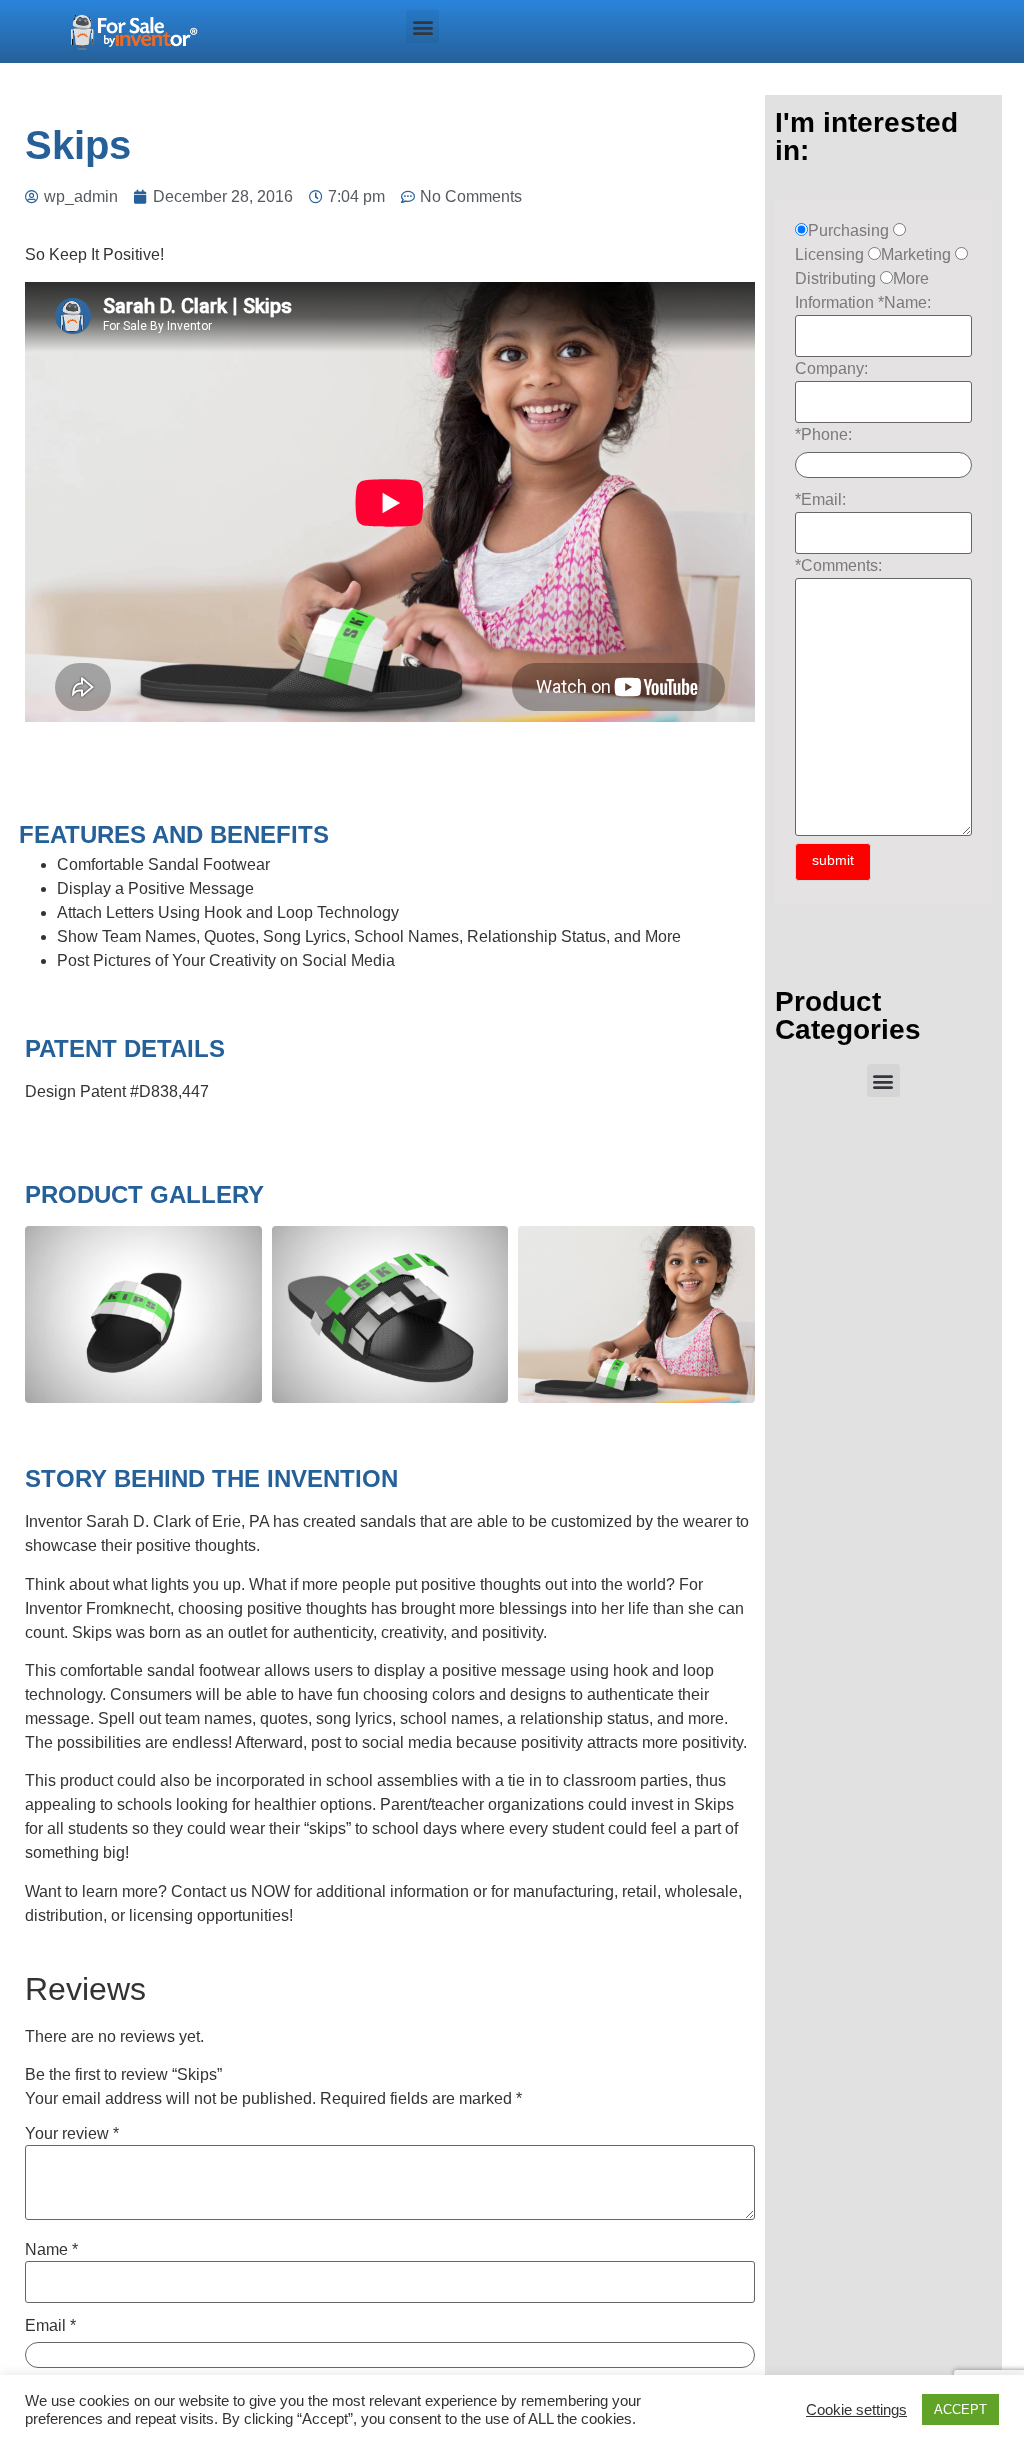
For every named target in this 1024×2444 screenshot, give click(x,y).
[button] (422, 26)
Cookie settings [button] (856, 2410)
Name (51, 2250)
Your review (72, 2134)
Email (50, 2326)
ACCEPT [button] (960, 2409)
